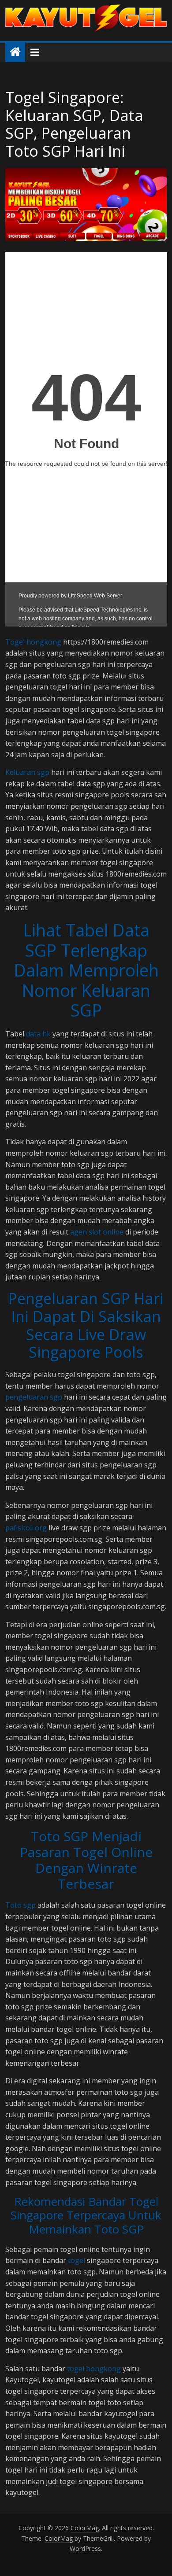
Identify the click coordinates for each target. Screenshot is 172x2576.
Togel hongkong (33, 642)
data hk (38, 1034)
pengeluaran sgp (34, 1397)
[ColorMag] (15, 52)
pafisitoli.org (26, 1528)
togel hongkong (94, 2369)
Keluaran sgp (27, 772)
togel (77, 2260)
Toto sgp (21, 1905)
